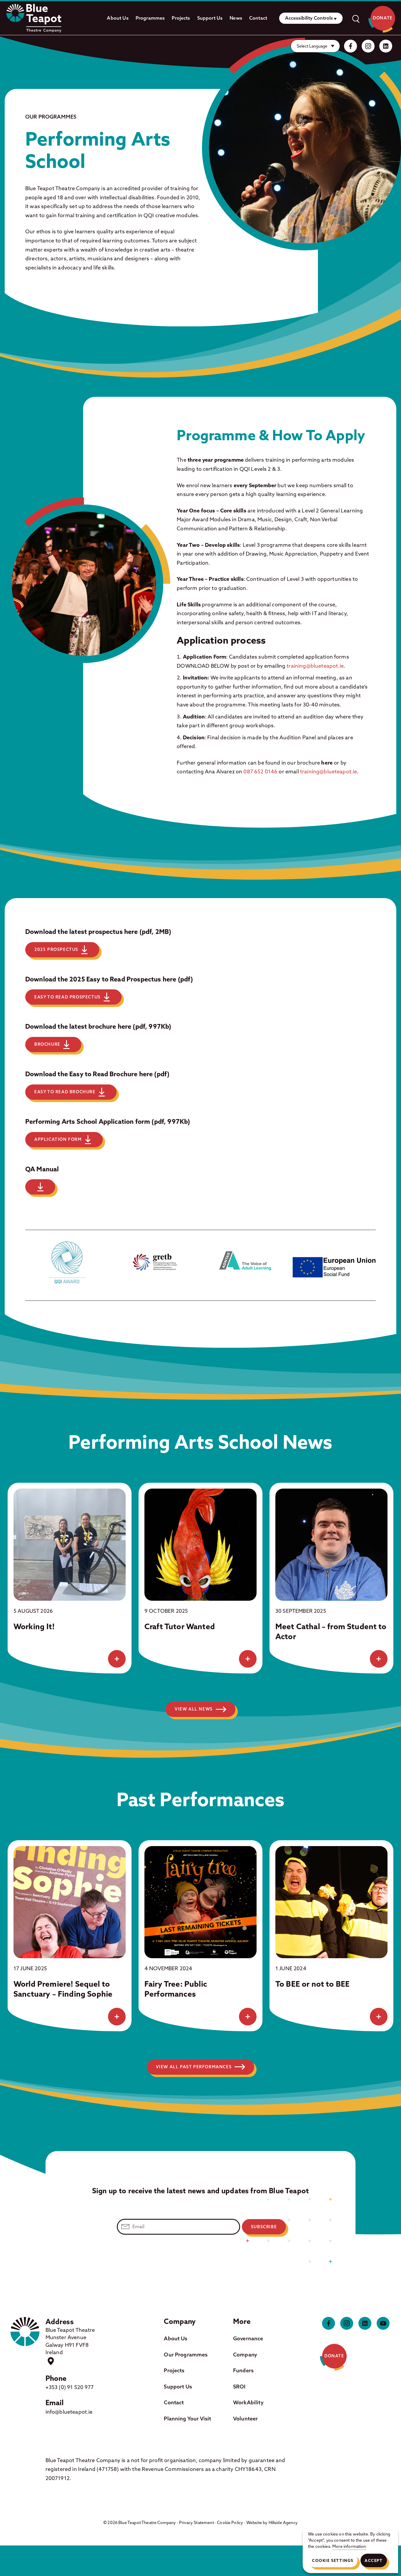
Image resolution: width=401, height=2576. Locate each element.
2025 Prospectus (56, 949)
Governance (248, 2338)
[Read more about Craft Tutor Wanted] (248, 1659)
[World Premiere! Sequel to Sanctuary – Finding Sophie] (70, 1902)
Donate (383, 18)
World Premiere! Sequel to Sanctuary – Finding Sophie (63, 1989)
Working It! (34, 1626)
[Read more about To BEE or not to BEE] (379, 2017)
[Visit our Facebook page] (351, 46)
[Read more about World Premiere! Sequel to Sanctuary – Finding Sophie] (117, 2017)
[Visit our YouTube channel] (383, 2323)
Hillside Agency (283, 2523)
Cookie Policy (230, 2523)
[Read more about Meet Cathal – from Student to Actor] (379, 1659)
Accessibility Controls (309, 18)
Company (245, 2355)
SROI (239, 2387)
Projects (181, 18)
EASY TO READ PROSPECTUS (68, 997)
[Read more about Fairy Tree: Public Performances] (248, 2017)
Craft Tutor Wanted (180, 1626)
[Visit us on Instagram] (368, 46)
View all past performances (194, 2067)
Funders (243, 2370)
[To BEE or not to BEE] (331, 1902)
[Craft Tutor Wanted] (201, 1545)
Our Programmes (186, 2355)
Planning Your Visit (187, 2419)
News (236, 18)
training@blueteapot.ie (315, 666)
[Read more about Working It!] (117, 1659)
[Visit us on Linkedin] (386, 46)
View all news (194, 1709)
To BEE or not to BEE (312, 1984)
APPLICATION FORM (58, 1139)
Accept (374, 2560)
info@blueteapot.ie (69, 2412)
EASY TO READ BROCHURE (65, 1092)
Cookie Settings (333, 2560)
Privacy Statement (197, 2523)
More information (349, 2546)
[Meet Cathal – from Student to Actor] (331, 1545)
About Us (118, 18)
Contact (258, 18)
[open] (355, 18)
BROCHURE (47, 1044)
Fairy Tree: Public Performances (176, 1989)
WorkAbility (248, 2402)
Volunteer (245, 2419)
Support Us (210, 18)
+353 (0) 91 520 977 (70, 2387)
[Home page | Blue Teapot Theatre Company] (34, 18)
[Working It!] (70, 1545)
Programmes (150, 18)
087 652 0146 (260, 771)
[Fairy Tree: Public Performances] (201, 1902)
